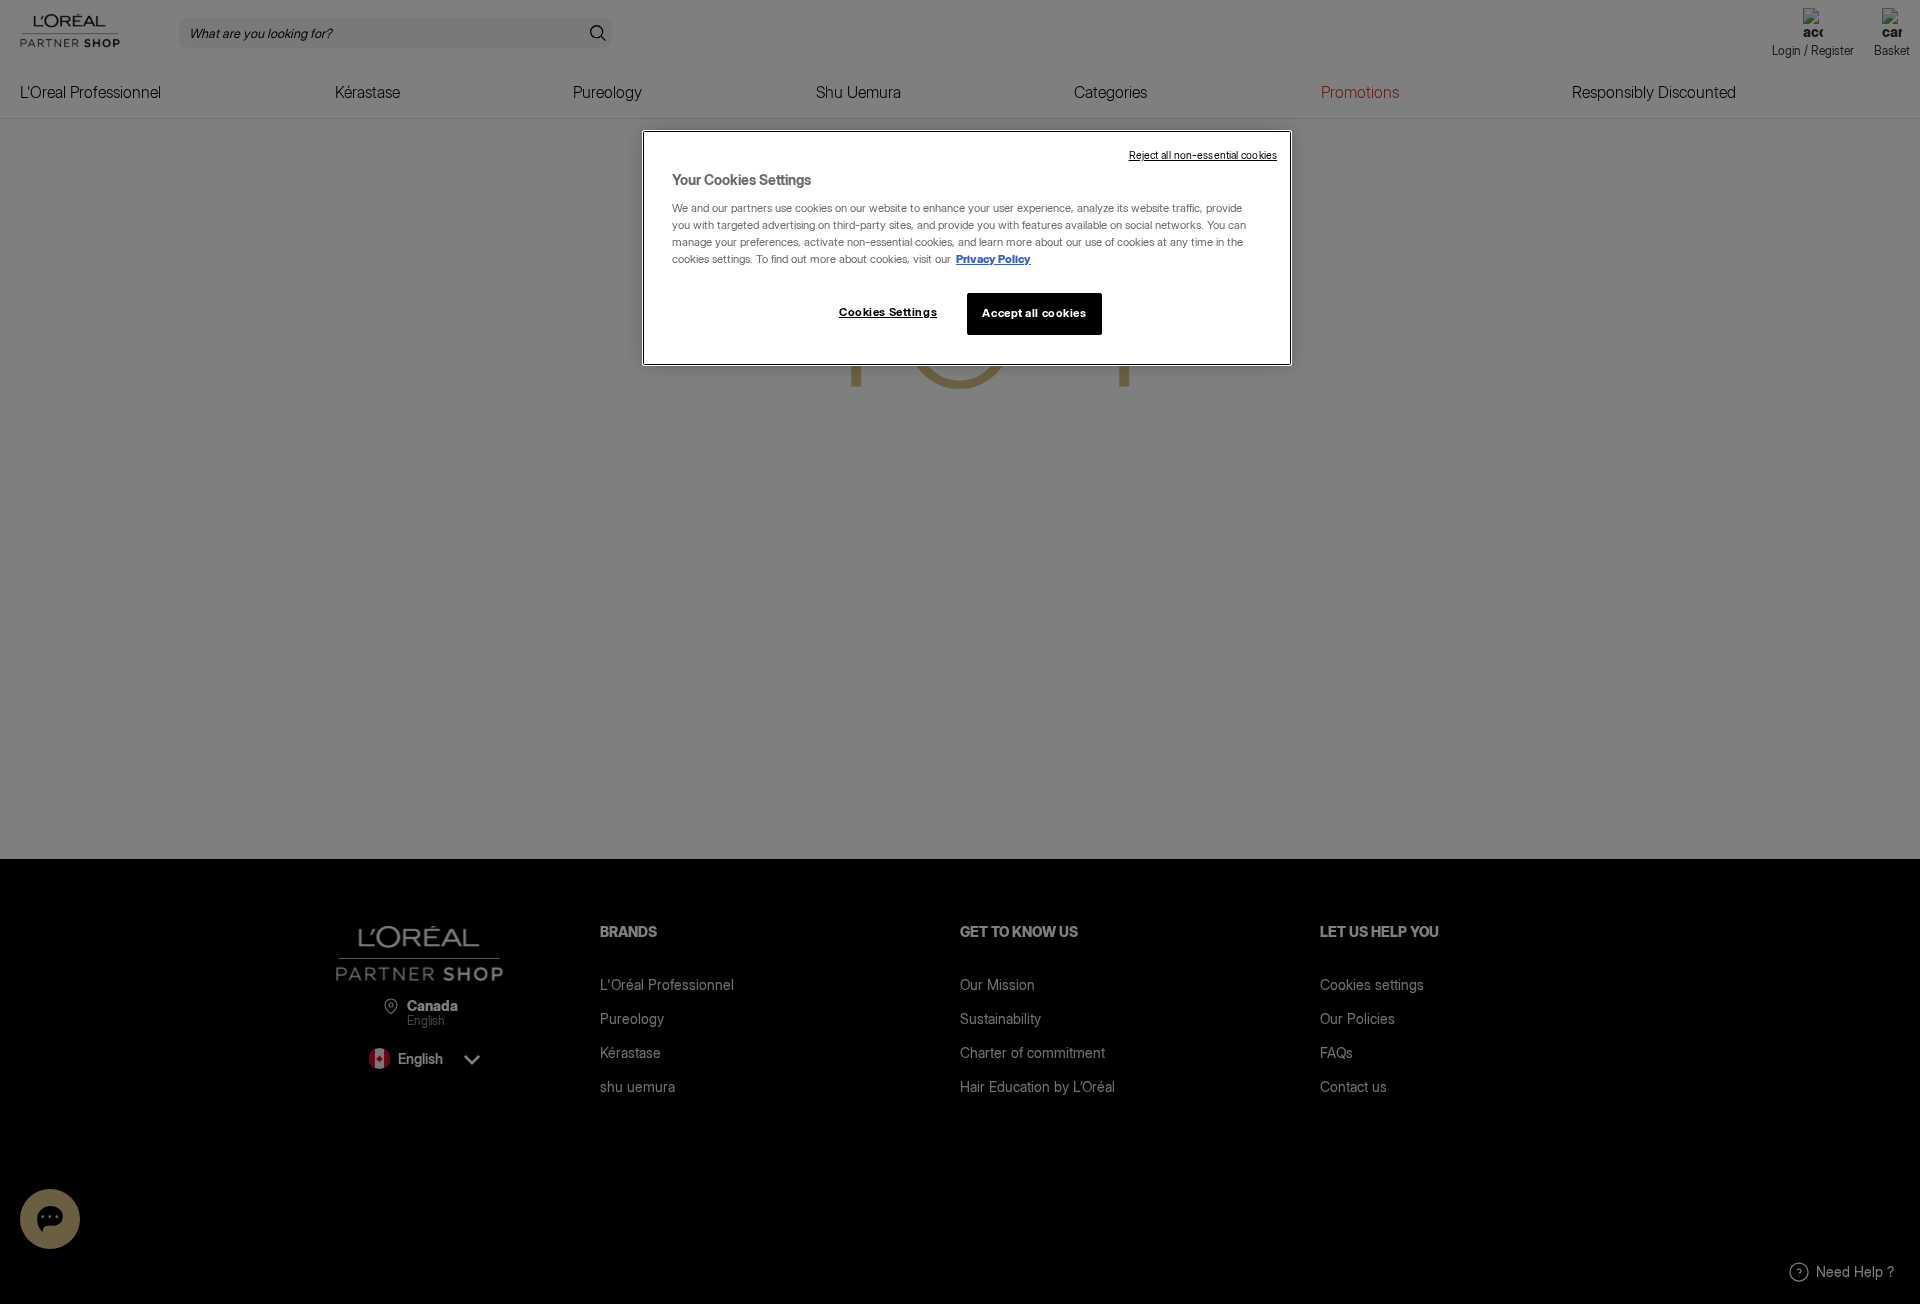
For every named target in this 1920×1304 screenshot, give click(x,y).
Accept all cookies (1034, 313)
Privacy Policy (993, 259)
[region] (967, 248)
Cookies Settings (888, 312)
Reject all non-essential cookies (1203, 155)
